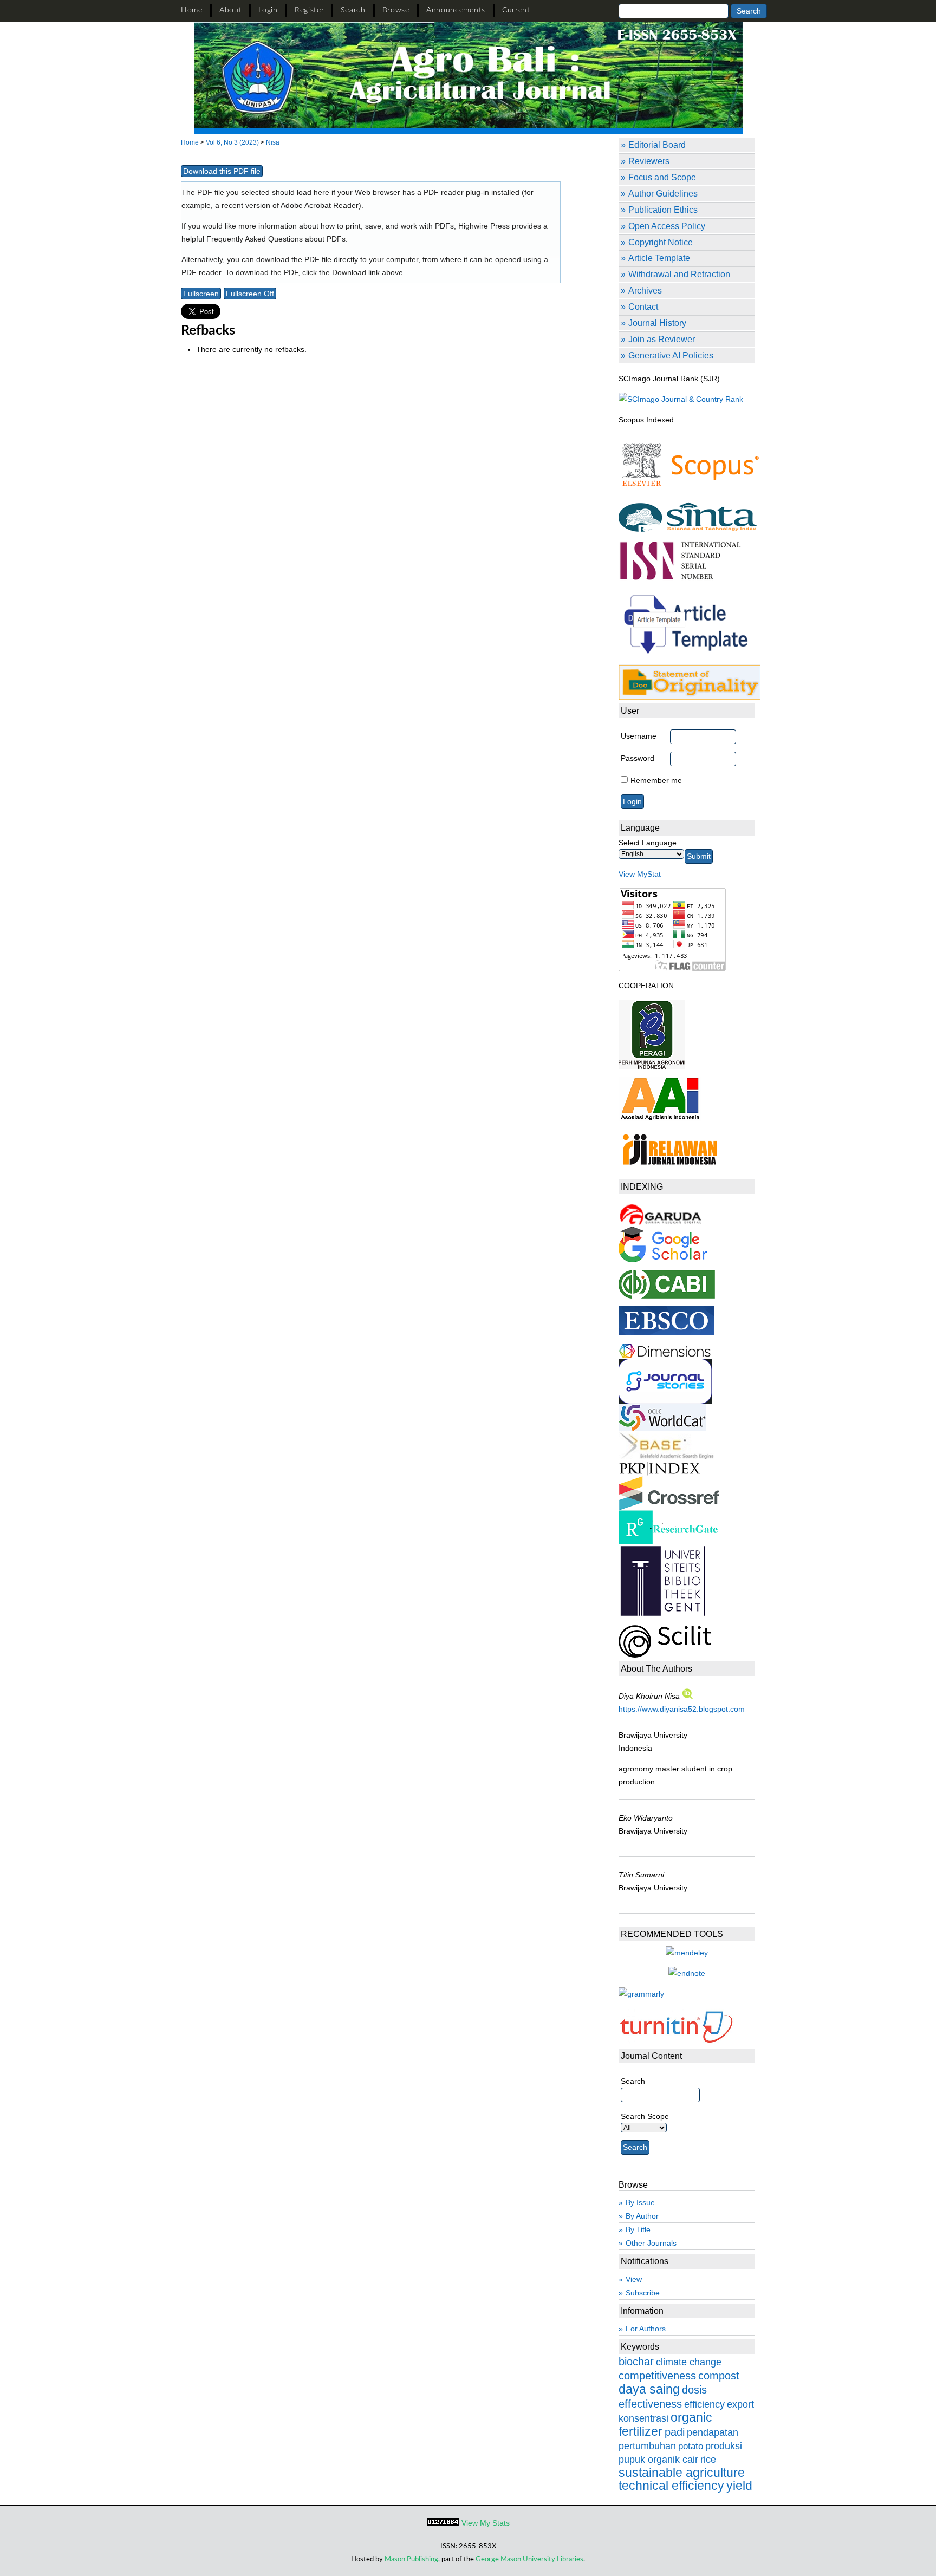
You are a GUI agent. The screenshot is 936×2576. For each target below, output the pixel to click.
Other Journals (651, 2243)
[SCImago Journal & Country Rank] (681, 399)
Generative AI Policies (671, 355)
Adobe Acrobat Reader (320, 205)
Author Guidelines (663, 193)
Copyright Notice (661, 242)
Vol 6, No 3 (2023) (232, 142)
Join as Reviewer (662, 339)
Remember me (656, 780)
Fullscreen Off (250, 294)
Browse (396, 10)
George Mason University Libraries (529, 2559)
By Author (642, 2216)
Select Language (648, 843)
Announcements (456, 10)
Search (353, 10)
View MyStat (640, 874)
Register (310, 10)
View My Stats (486, 2523)
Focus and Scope (662, 177)
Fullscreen (201, 294)
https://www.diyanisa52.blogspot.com (682, 1709)
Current (516, 10)
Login (268, 10)
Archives (645, 290)
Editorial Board (657, 145)
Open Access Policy (667, 226)
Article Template (659, 258)
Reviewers (649, 161)
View (634, 2279)
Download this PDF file (222, 171)
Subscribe (643, 2293)
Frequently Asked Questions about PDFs (276, 239)
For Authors (646, 2329)
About (231, 10)
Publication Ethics (663, 210)
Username (639, 736)
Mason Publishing (411, 2559)
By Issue (640, 2202)
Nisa (273, 142)
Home (192, 10)
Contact (643, 306)
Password (638, 758)
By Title (638, 2229)
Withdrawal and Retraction (679, 274)
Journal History (657, 323)
